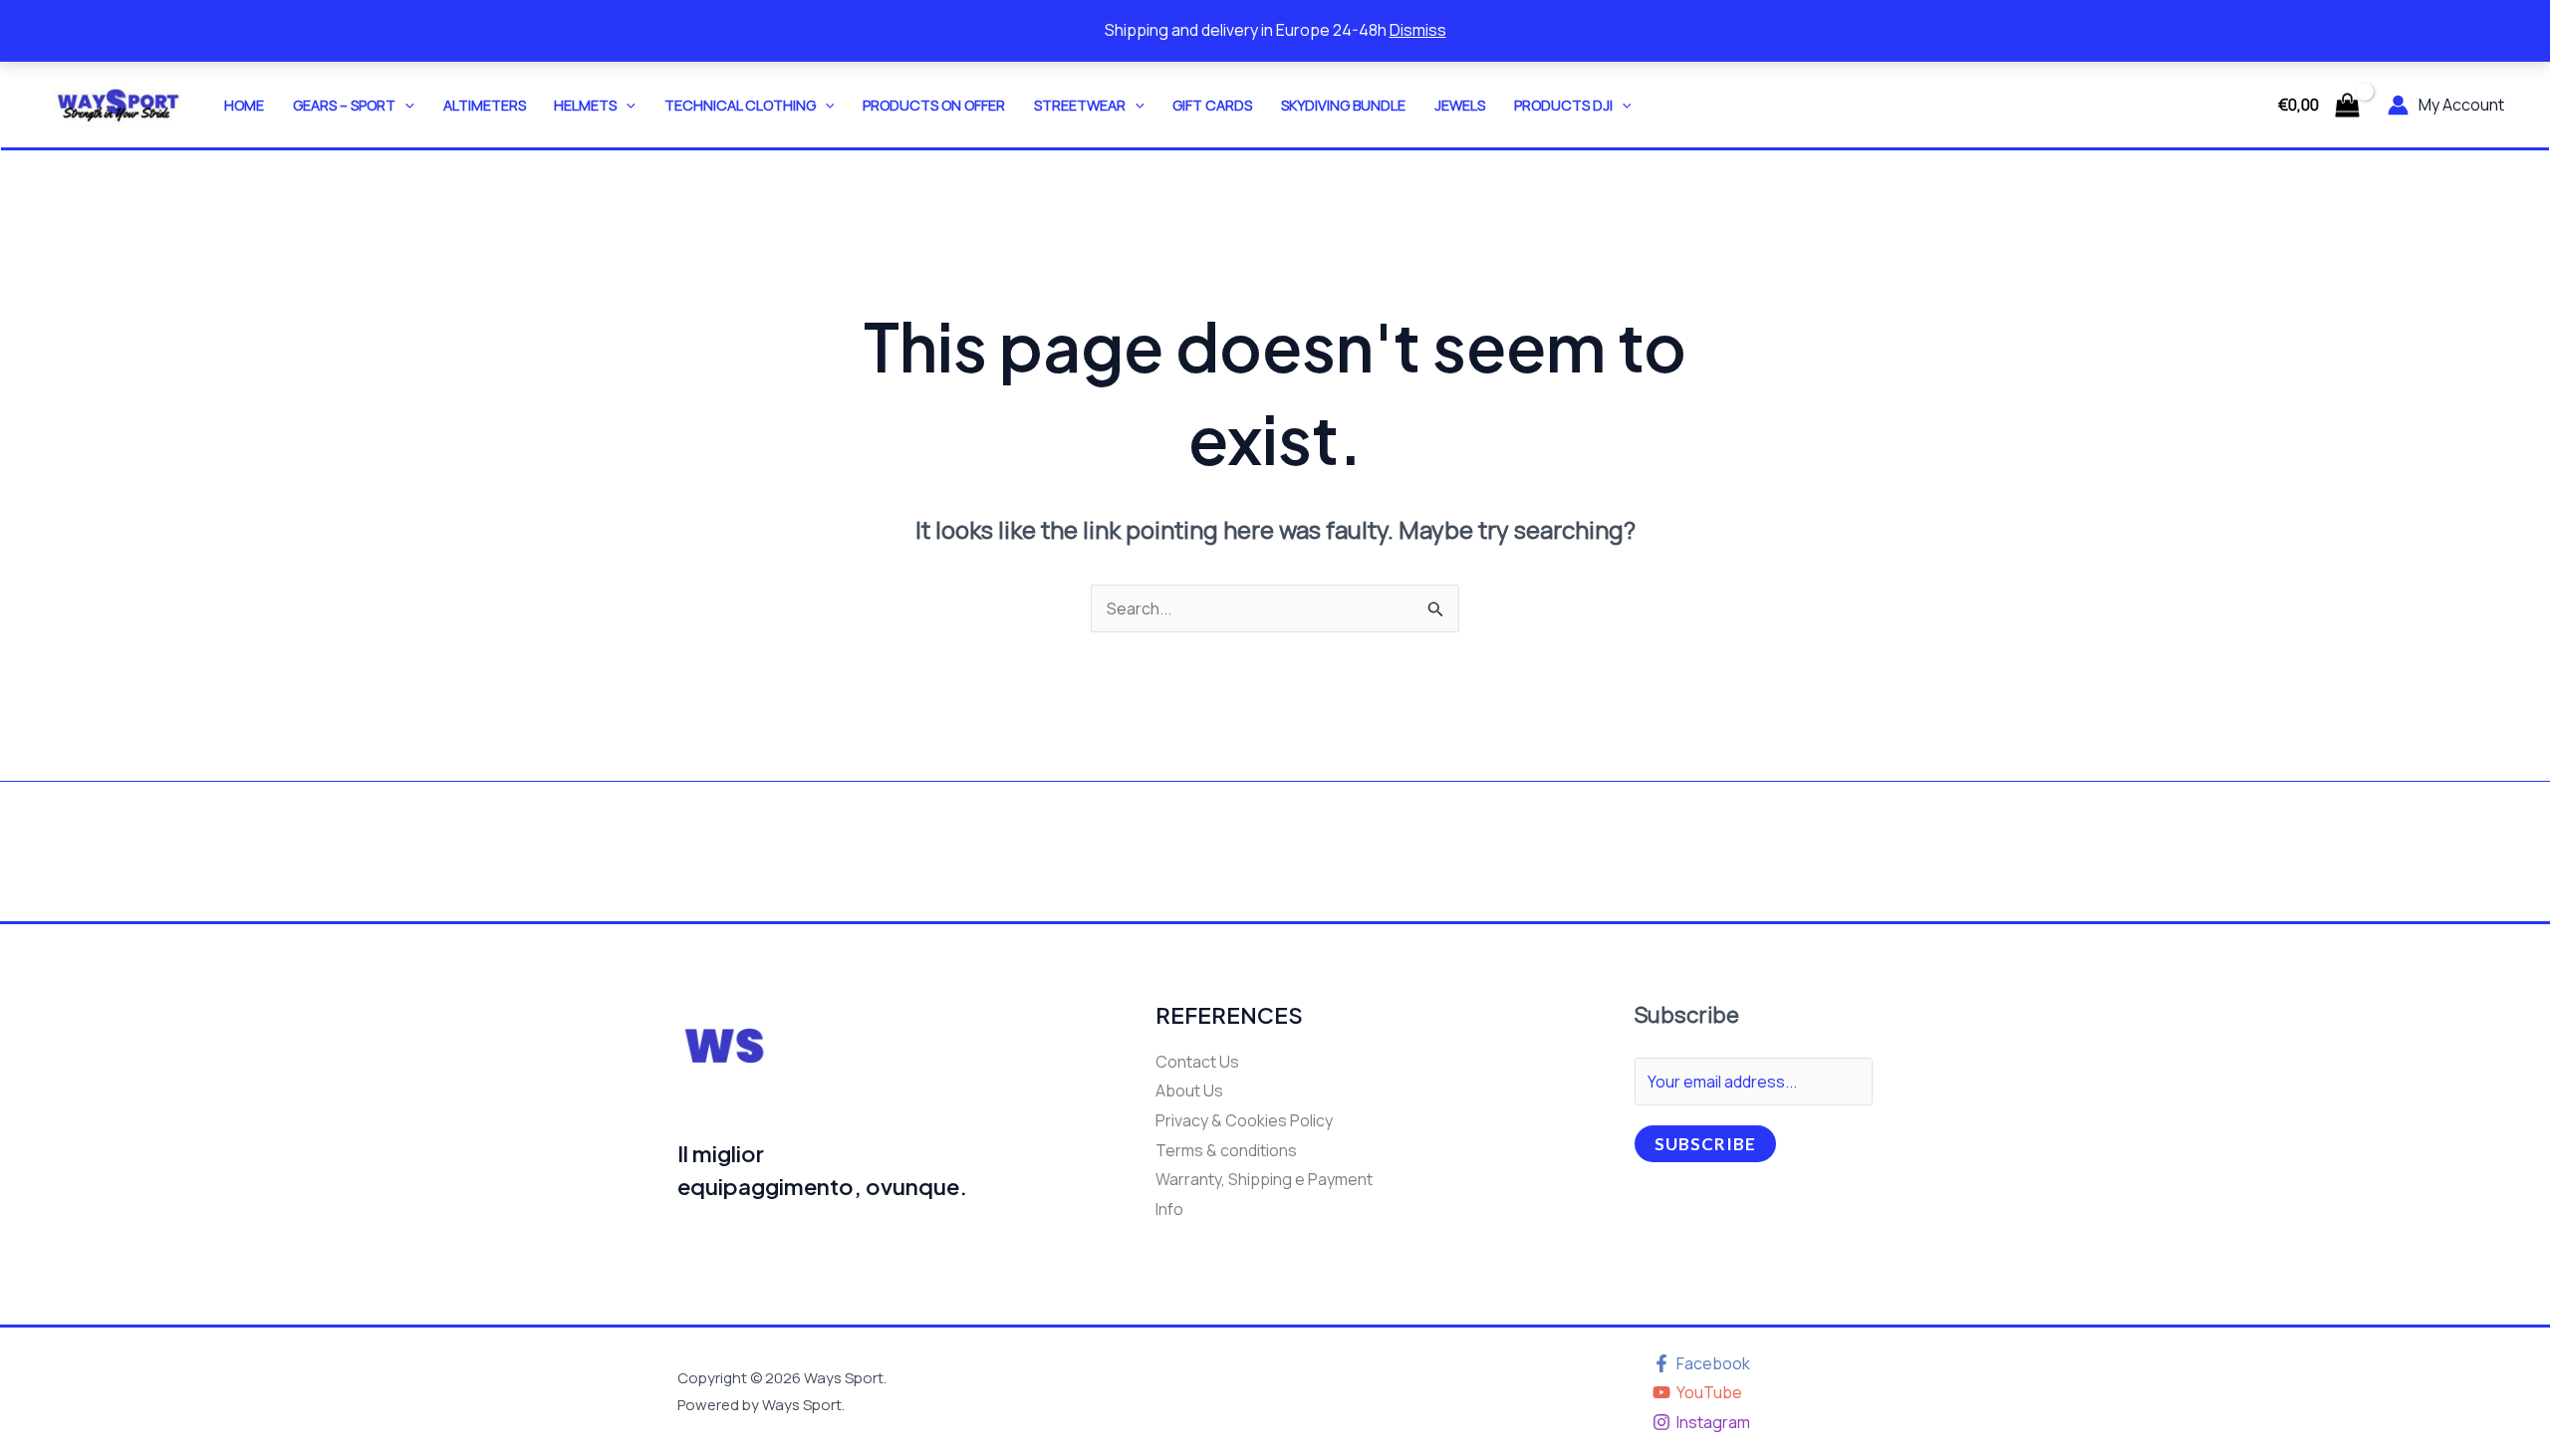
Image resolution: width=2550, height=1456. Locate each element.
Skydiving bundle (1343, 105)
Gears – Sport (344, 105)
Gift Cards (1212, 105)
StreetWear (1080, 105)
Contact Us (1197, 1062)
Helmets (585, 105)
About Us (1189, 1091)
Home (244, 105)
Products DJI (1563, 105)
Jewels (1460, 105)
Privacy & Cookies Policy (1244, 1120)
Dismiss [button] (1418, 30)
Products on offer (934, 105)
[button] (405, 105)
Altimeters (485, 105)
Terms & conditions (1226, 1150)
